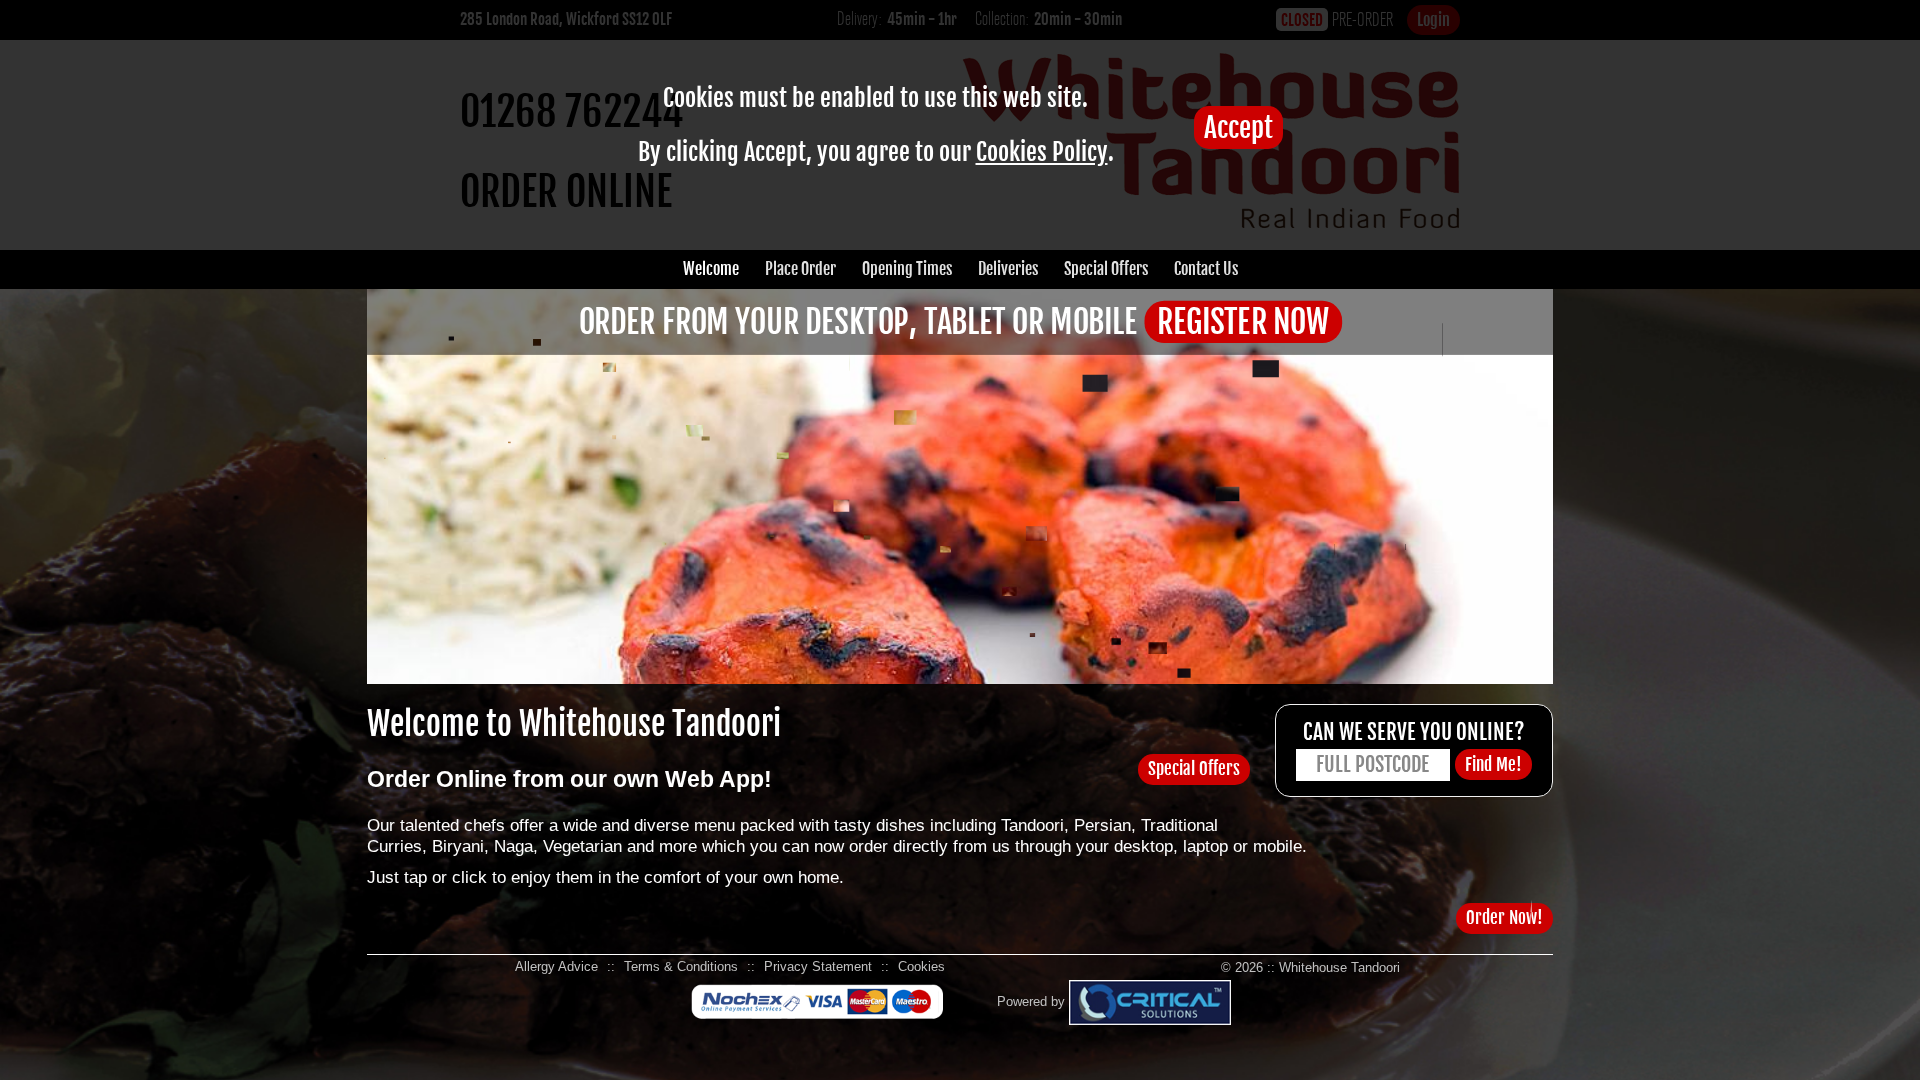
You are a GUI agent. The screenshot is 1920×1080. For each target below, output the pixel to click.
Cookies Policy (1042, 152)
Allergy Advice (556, 966)
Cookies (921, 966)
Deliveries (1008, 269)
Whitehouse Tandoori (1339, 967)
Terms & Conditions (681, 966)
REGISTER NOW (1242, 322)
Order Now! (1504, 917)
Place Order (800, 269)
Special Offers (1106, 269)
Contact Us (1206, 269)
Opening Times (907, 269)
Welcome (711, 269)
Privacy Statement (818, 966)
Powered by (1033, 1001)
